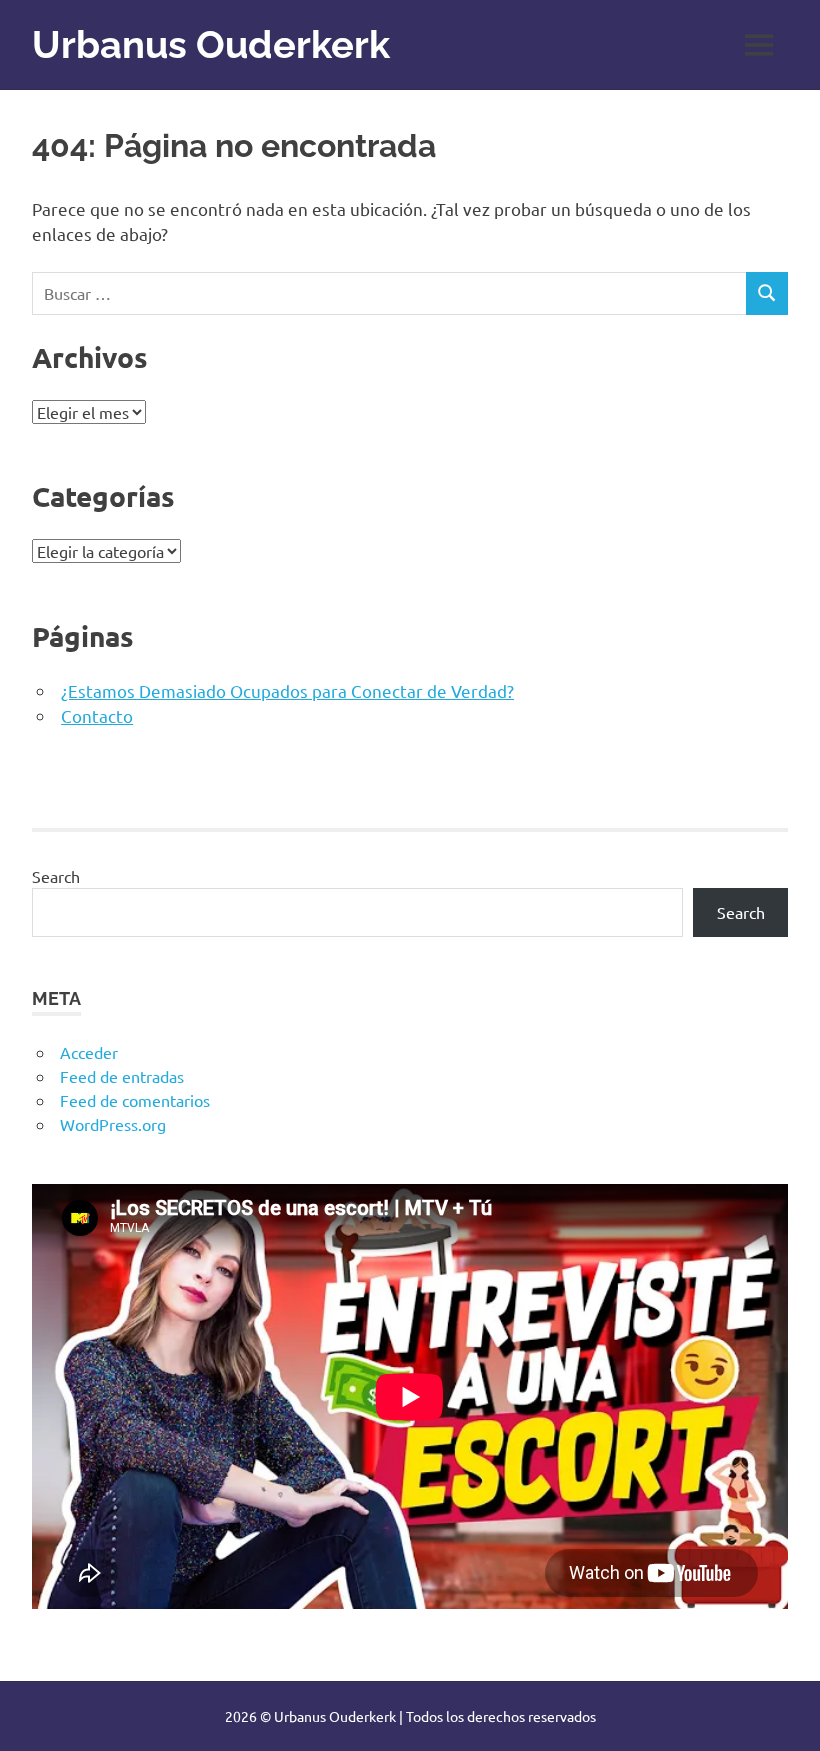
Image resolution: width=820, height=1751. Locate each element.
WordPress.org (113, 1124)
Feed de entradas (122, 1076)
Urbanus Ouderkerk (211, 44)
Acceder (89, 1052)
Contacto (97, 715)
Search (56, 876)
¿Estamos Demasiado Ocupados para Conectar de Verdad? (287, 690)
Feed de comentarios (135, 1100)
